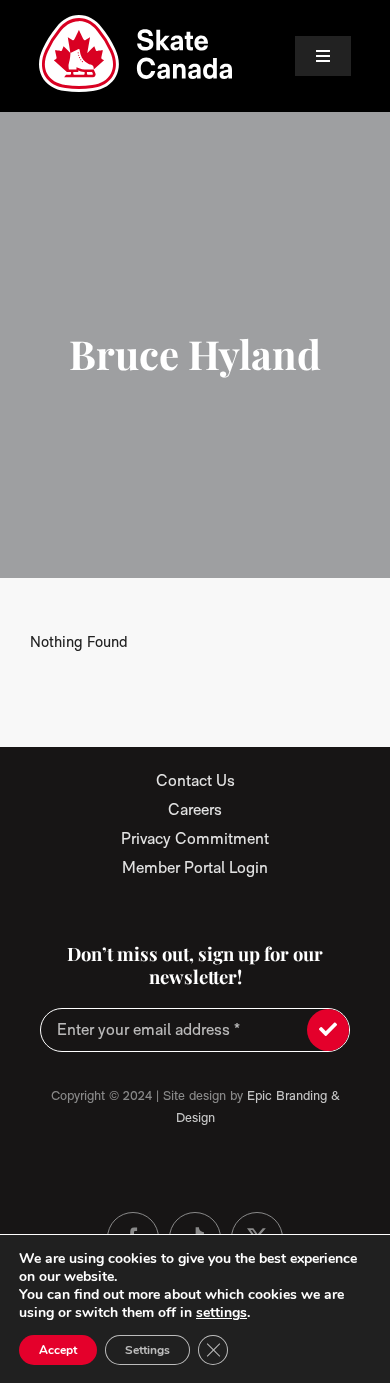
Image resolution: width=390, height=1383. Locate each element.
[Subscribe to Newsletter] (328, 1030)
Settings (147, 1350)
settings (221, 1313)
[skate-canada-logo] (135, 22)
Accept (58, 1350)
